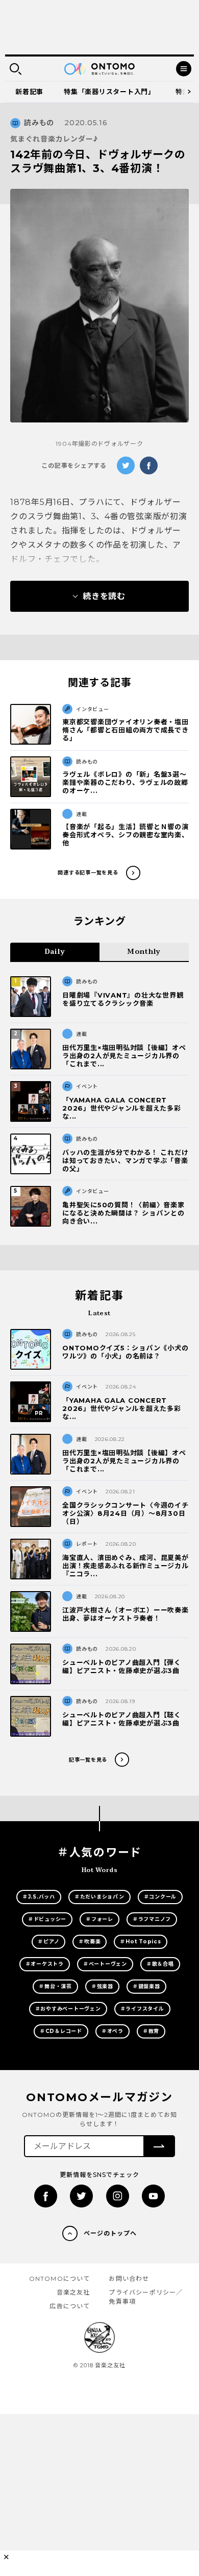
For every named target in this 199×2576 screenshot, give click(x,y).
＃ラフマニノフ (152, 1919)
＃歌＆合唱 (160, 1964)
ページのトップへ (110, 2233)
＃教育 (151, 2031)
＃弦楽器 (102, 1986)
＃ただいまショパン (99, 1897)
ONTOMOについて (60, 2278)
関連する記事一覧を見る (88, 873)
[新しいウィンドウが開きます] (46, 2196)
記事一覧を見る (88, 1760)
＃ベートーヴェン (105, 1964)
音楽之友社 (73, 2292)
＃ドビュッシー (47, 1919)
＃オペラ (113, 2031)
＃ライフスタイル (142, 2009)
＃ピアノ (48, 1942)
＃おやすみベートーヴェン (68, 2009)
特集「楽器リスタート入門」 (109, 92)
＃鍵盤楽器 (146, 1986)
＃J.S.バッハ (39, 1897)
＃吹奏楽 (90, 1942)
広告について (70, 2306)
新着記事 (29, 92)
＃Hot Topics (140, 1942)
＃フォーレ (99, 1919)
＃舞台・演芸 (55, 1986)
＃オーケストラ (45, 1964)
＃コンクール (160, 1897)
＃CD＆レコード (61, 2031)
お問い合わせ (129, 2278)
